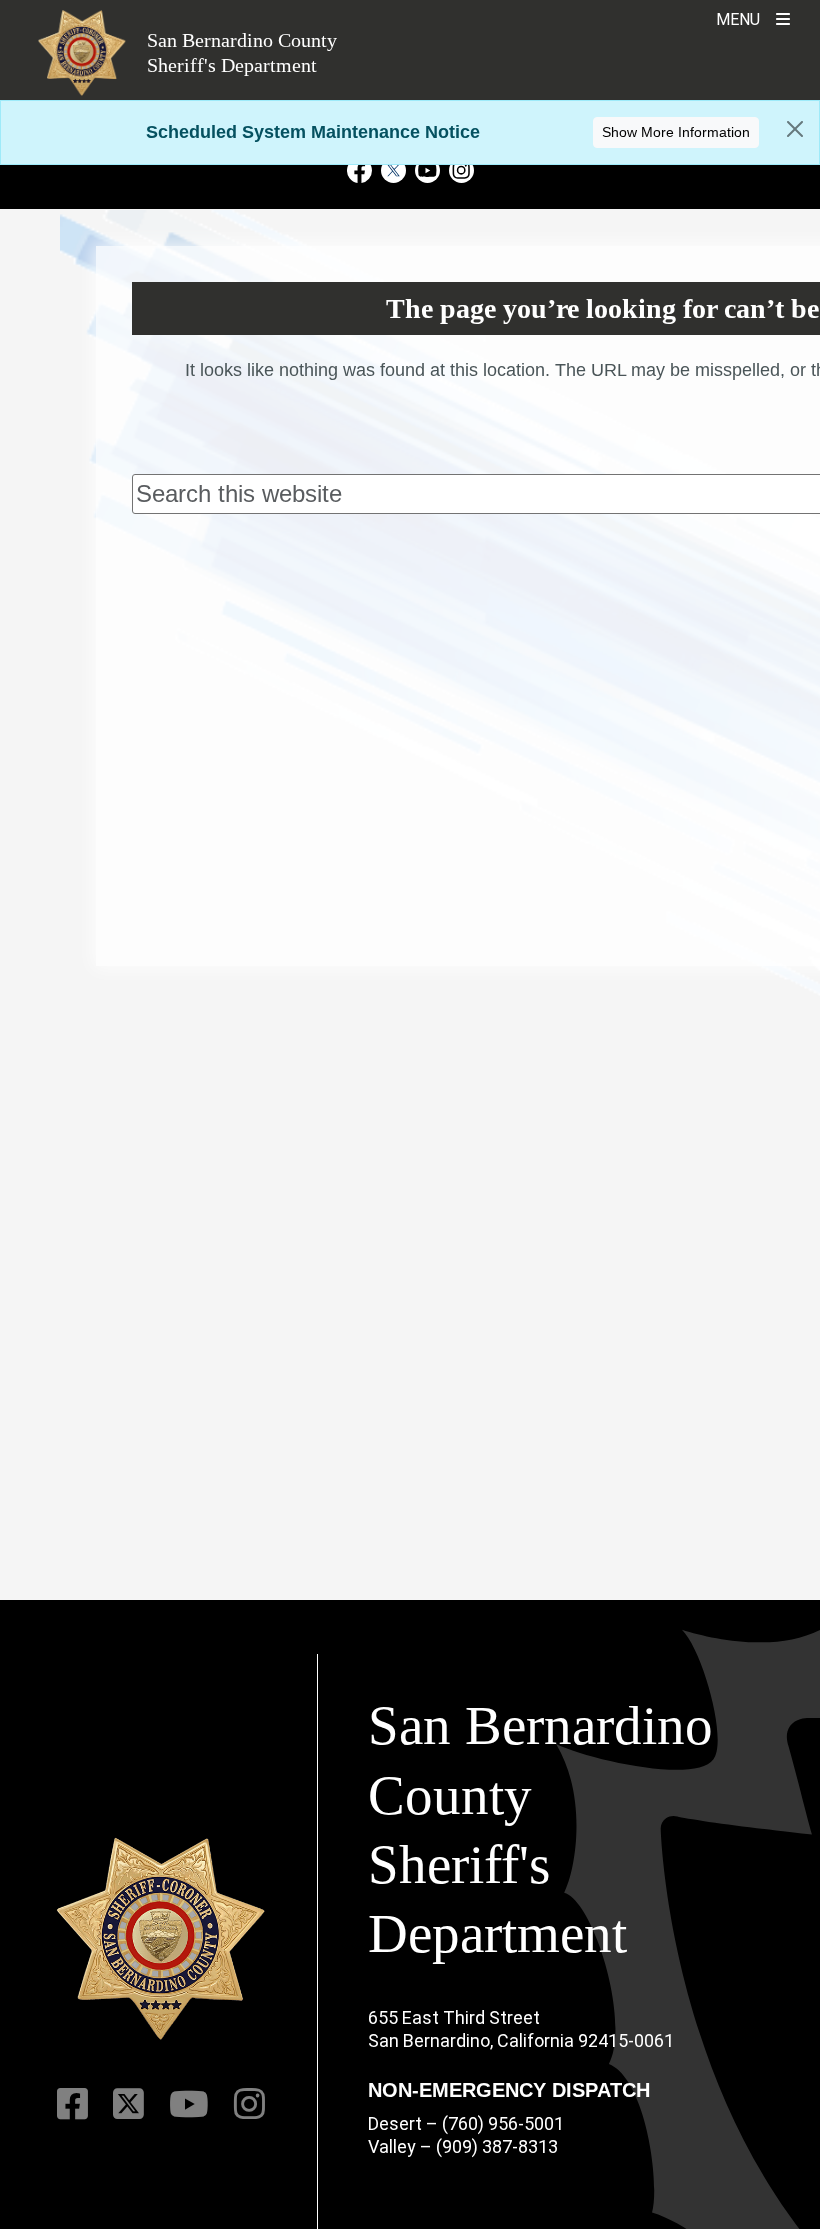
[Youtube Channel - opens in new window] (427, 169)
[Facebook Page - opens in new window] (362, 169)
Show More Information (676, 132)
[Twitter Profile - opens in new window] (393, 169)
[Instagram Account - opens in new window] (459, 169)
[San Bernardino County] (161, 1939)
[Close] (795, 129)
